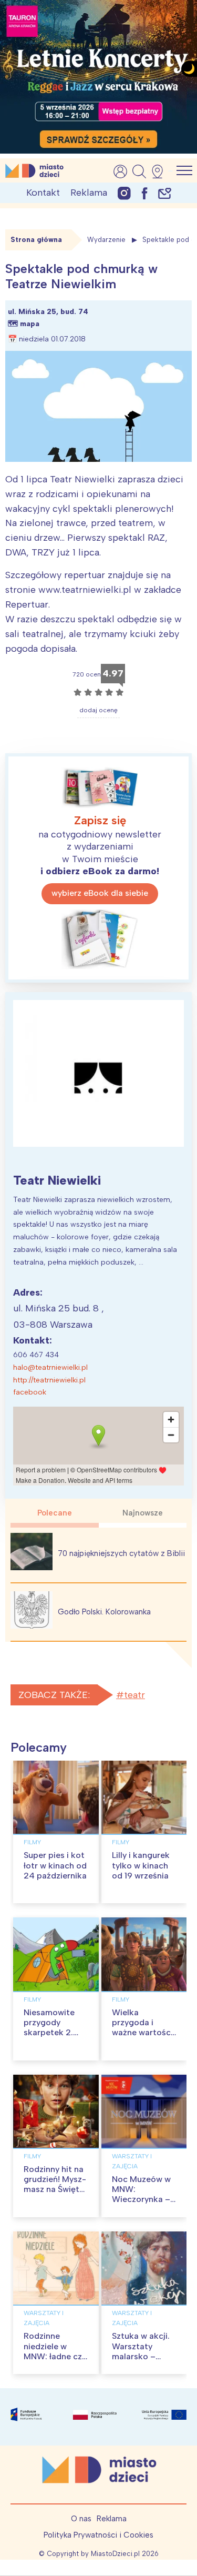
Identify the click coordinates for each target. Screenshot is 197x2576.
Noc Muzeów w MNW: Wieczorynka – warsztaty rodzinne (141, 2199)
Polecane (55, 1513)
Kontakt (43, 193)
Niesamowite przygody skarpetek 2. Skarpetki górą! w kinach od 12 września (54, 2038)
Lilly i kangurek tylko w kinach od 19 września (141, 1865)
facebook (30, 1392)
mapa (30, 324)
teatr (134, 1695)
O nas (81, 2519)
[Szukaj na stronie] (139, 171)
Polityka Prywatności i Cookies (98, 2535)
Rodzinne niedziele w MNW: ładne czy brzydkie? (55, 2351)
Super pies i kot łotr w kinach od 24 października (55, 1865)
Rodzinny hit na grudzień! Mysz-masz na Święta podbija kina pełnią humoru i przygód (55, 2194)
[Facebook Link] (144, 193)
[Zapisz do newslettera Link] (165, 193)
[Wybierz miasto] (161, 171)
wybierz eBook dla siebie (100, 893)
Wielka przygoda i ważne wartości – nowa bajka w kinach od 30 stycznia (142, 2038)
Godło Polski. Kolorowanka (104, 1612)
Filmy (32, 1842)
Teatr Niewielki (57, 1180)
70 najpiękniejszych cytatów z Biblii (121, 1553)
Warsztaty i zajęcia (132, 2161)
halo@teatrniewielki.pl (50, 1367)
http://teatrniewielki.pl (49, 1380)
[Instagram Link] (124, 193)
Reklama (89, 193)
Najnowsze (143, 1513)
